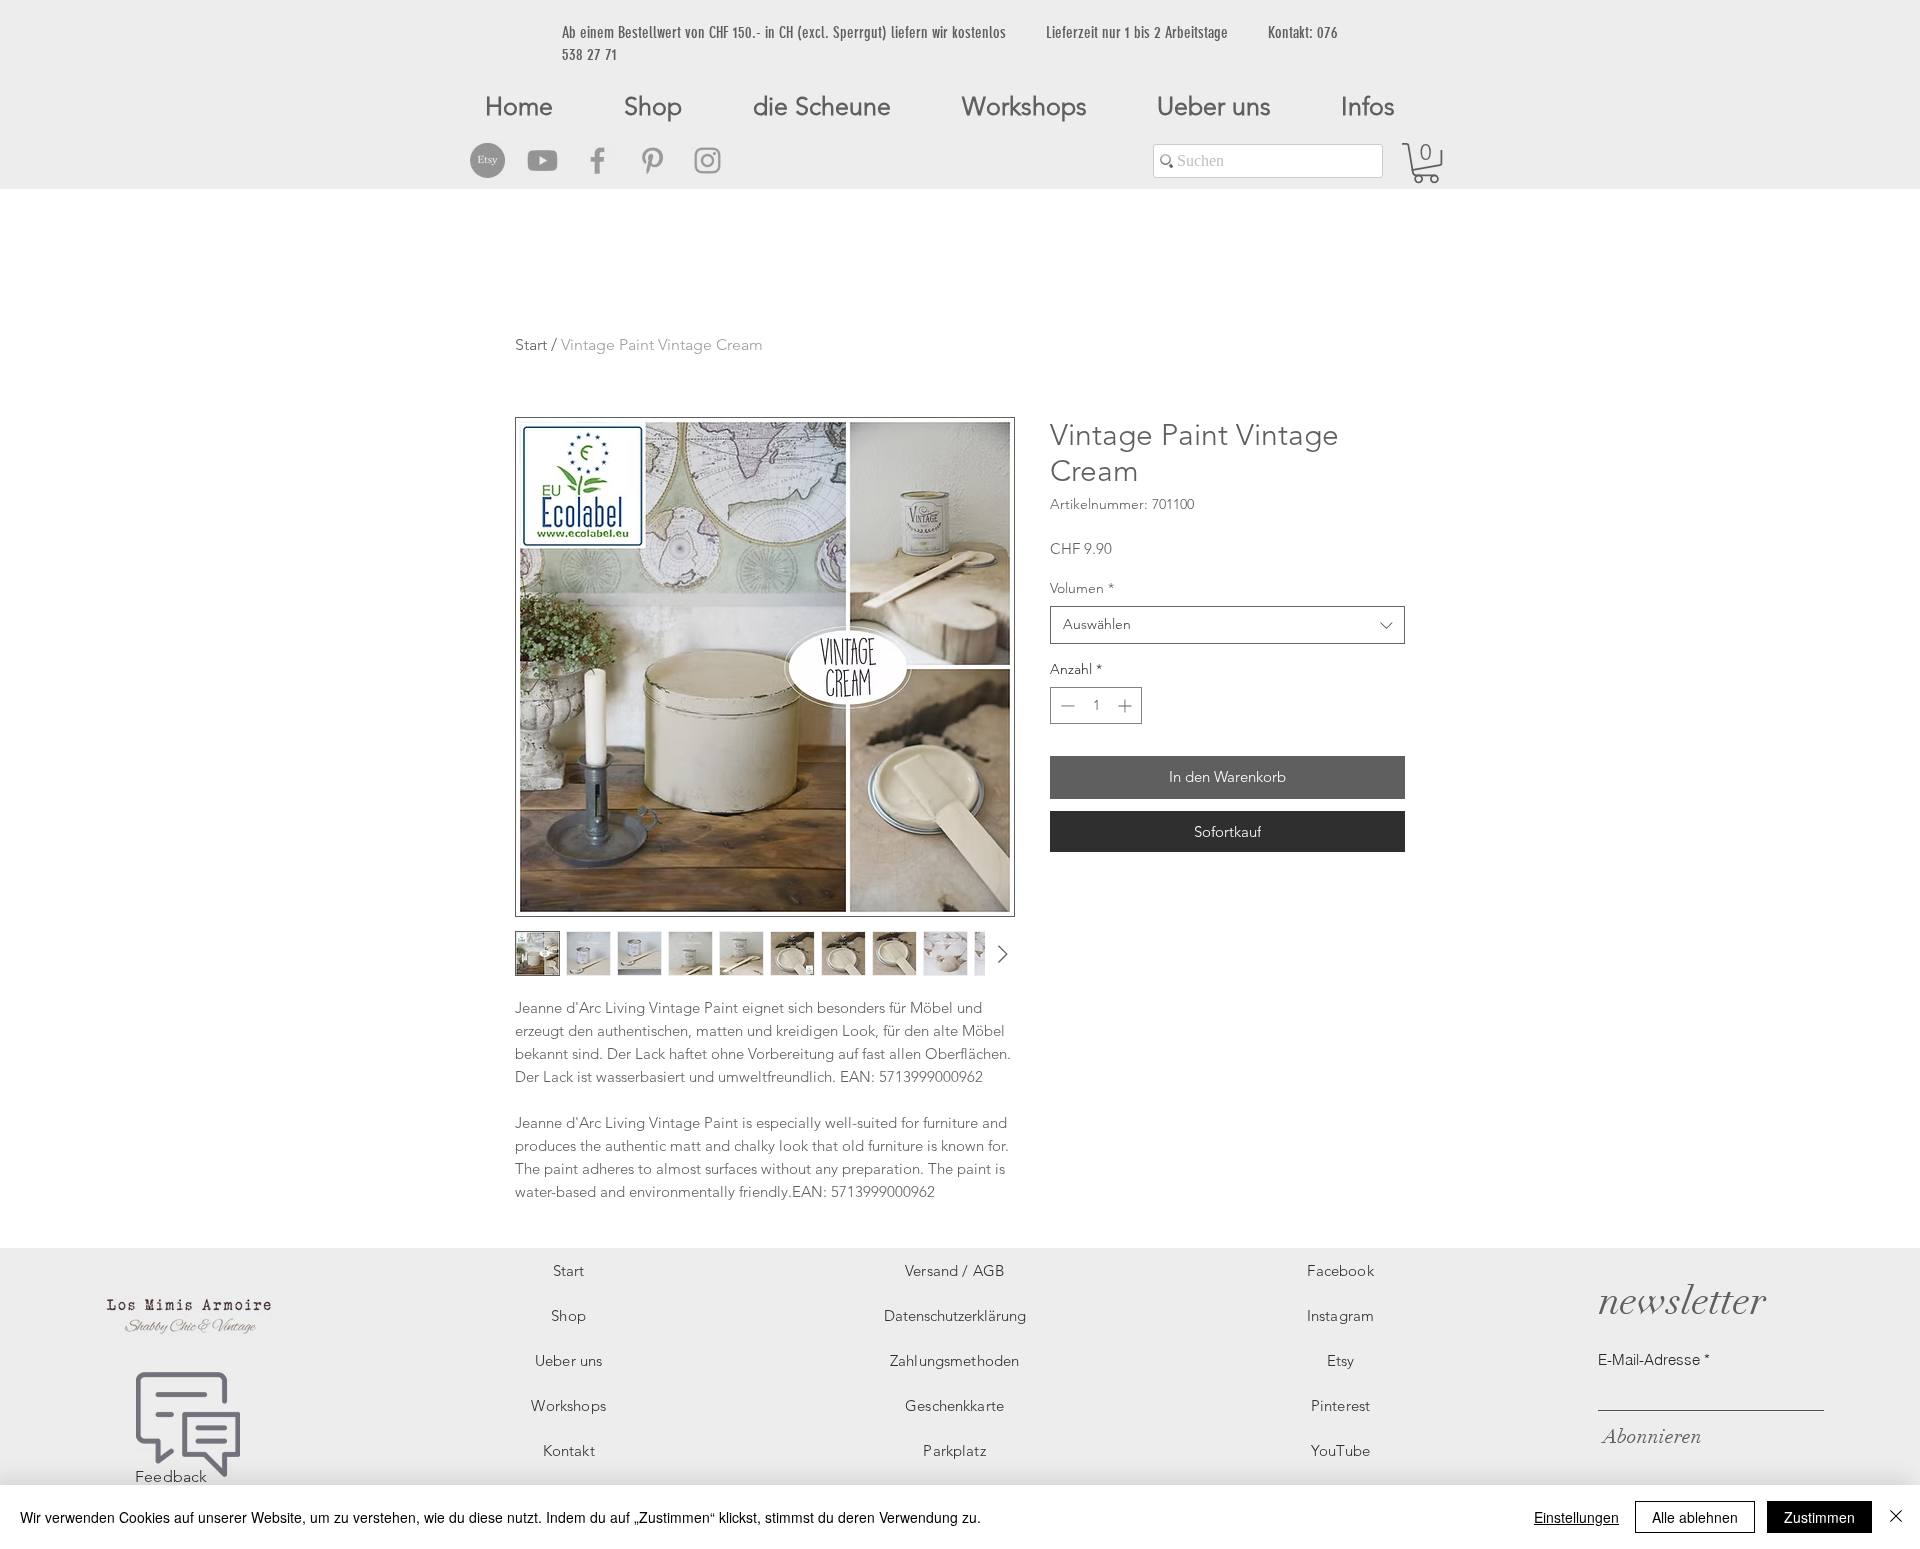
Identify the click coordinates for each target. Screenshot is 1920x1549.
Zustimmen (1819, 1517)
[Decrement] (1065, 705)
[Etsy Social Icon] (487, 160)
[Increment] (1126, 705)
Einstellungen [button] (1576, 1517)
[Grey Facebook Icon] (597, 160)
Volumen (1082, 588)
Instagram (1340, 1315)
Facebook (1340, 1270)
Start (531, 344)
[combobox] (1227, 625)
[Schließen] (1896, 1517)
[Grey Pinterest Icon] (652, 160)
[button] (1426, 163)
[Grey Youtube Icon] (542, 160)
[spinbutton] (1096, 705)
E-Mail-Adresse (1649, 1359)
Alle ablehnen (1695, 1517)
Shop (568, 1315)
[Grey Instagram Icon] (707, 160)
